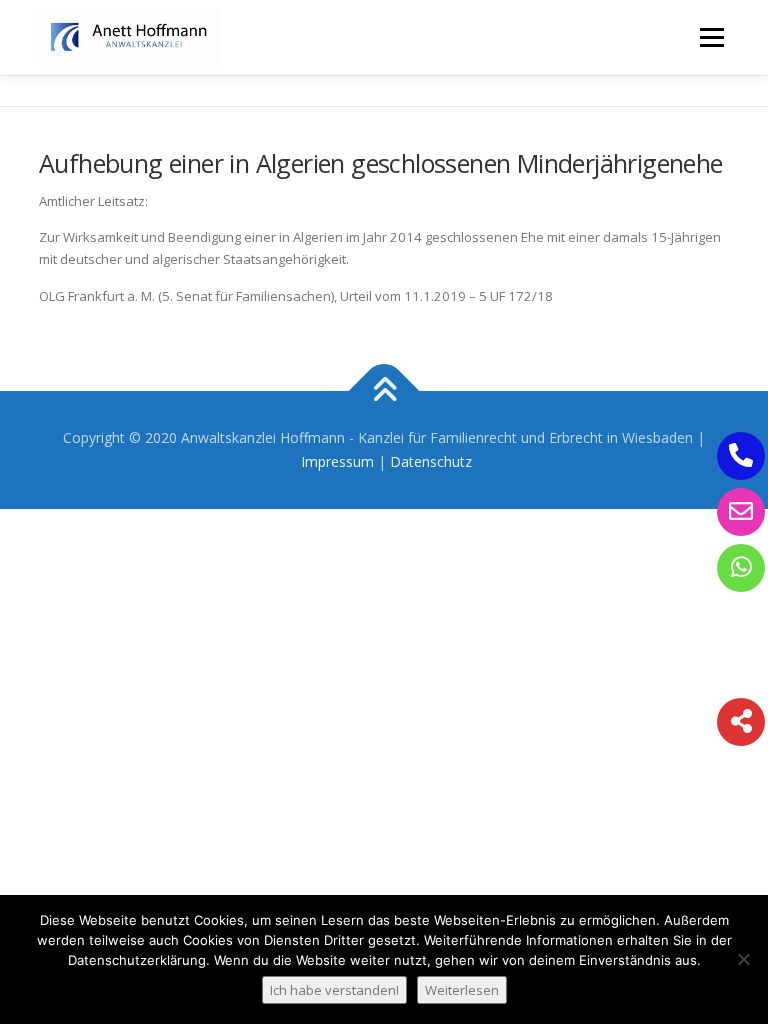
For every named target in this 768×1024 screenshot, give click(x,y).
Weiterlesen (462, 990)
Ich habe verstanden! (334, 990)
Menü (711, 37)
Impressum (337, 461)
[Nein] (743, 959)
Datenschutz (431, 461)
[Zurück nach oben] (384, 391)
